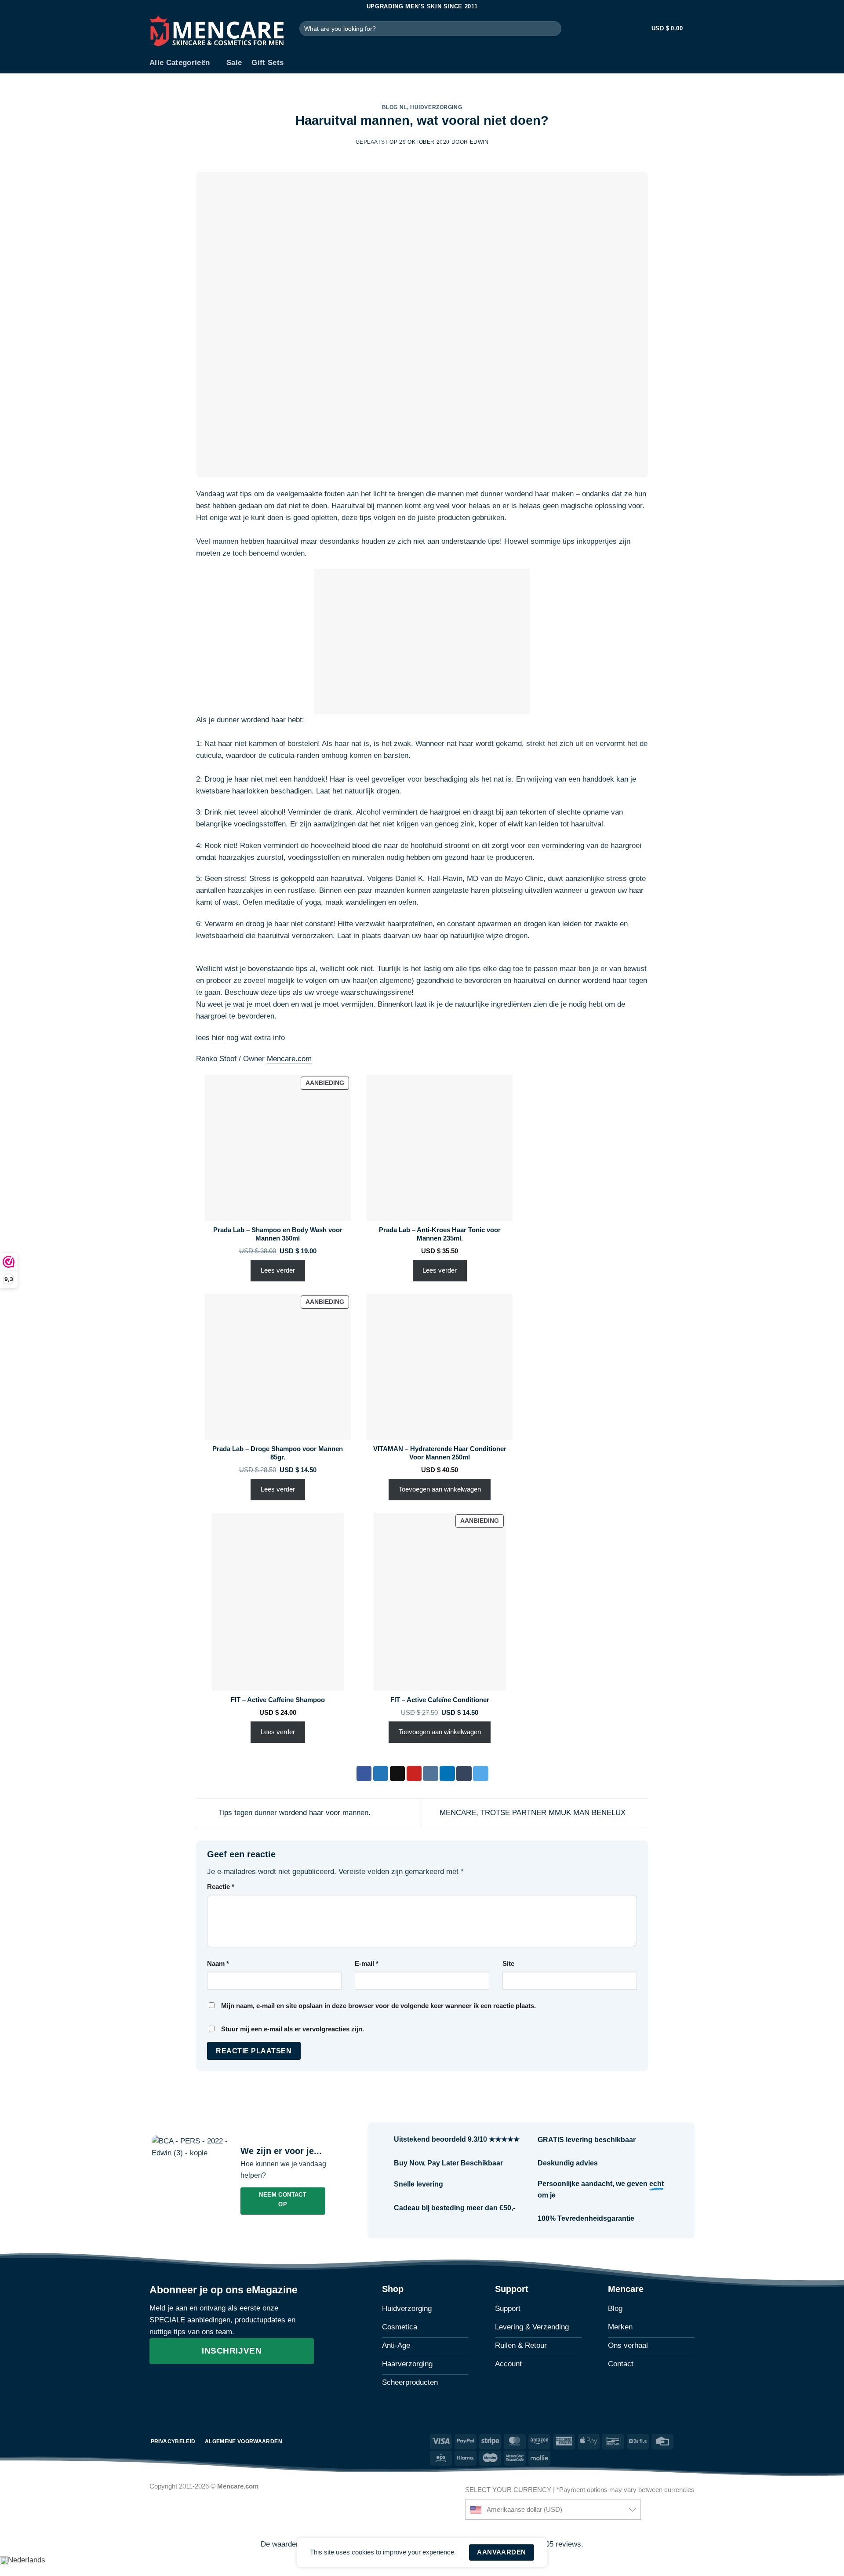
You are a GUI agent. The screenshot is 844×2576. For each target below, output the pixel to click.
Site (508, 1963)
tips (366, 518)
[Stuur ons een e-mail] (192, 2386)
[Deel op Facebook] (364, 1774)
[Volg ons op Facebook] (158, 2386)
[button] (636, 29)
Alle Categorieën (180, 63)
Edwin (479, 142)
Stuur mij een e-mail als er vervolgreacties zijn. (293, 2029)
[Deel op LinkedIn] (447, 1774)
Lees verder (278, 1270)
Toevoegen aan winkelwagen (440, 1489)
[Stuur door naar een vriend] (398, 1774)
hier (218, 1038)
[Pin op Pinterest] (414, 1774)
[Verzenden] (553, 28)
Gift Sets (267, 63)
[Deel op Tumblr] (464, 1774)
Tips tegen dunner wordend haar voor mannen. (293, 1813)
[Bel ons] (209, 2386)
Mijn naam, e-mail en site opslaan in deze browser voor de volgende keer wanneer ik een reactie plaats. (378, 2006)
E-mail (367, 1963)
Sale (234, 63)
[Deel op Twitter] (381, 1774)
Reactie (221, 1887)
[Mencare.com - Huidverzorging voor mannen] (218, 33)
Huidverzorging (436, 107)
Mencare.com (289, 1059)
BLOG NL (395, 107)
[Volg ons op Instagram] (175, 2386)
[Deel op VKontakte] (431, 1774)
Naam (218, 1963)
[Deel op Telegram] (481, 1774)
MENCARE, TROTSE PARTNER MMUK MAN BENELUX (534, 1813)
